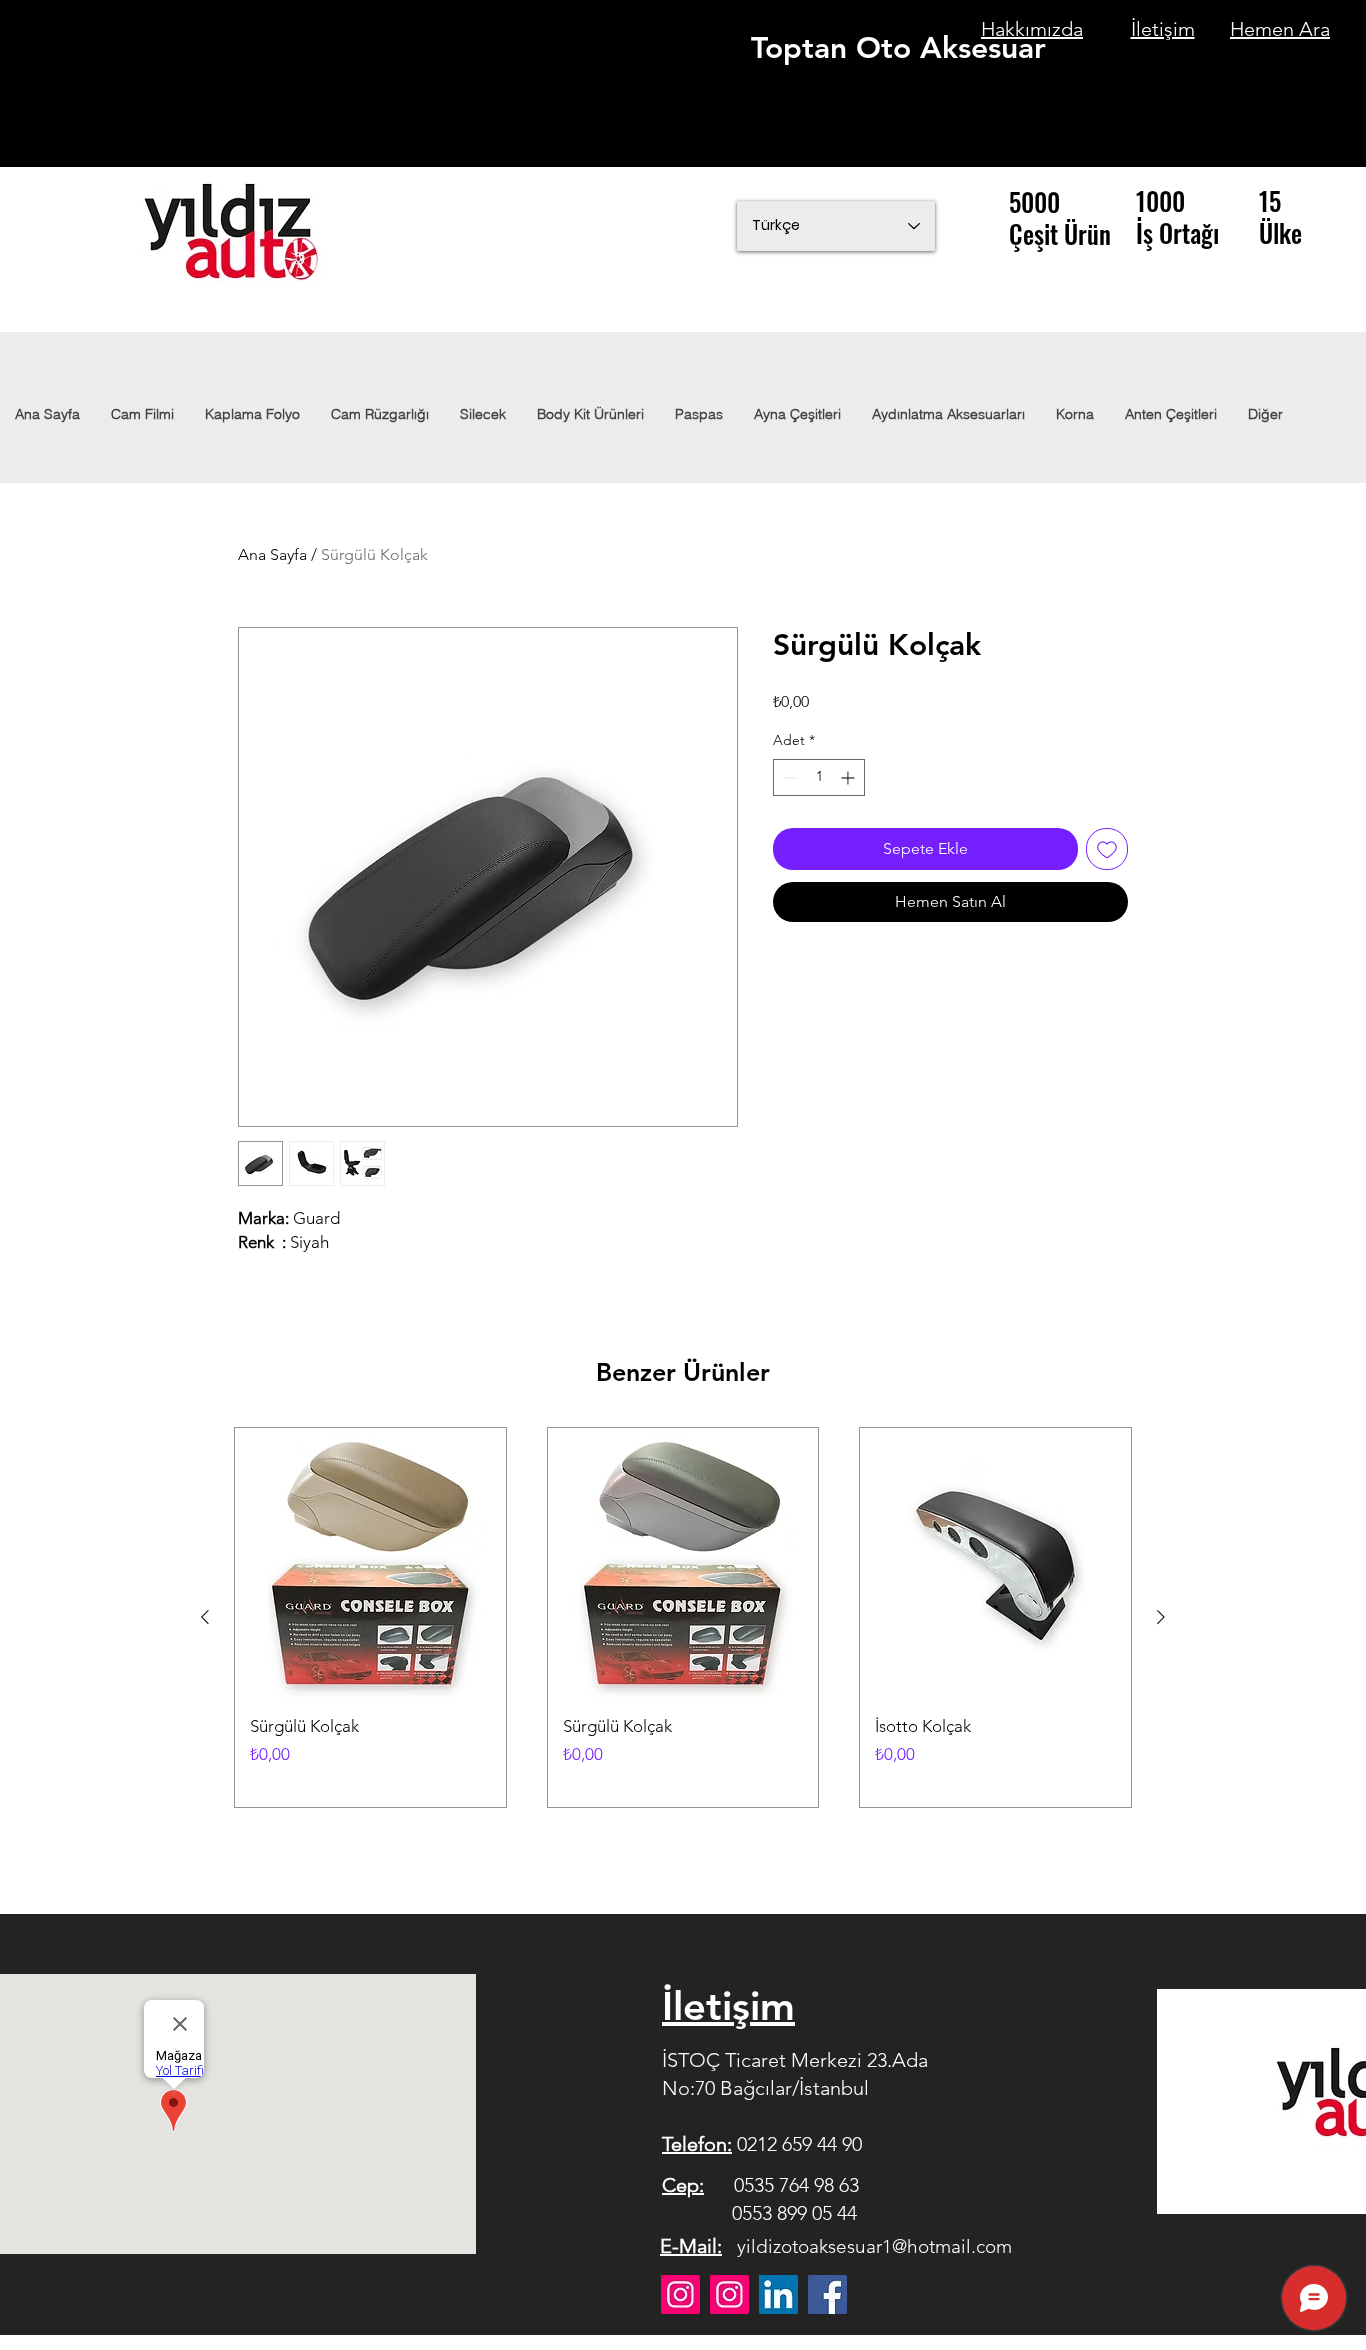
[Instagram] (680, 2294)
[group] (683, 1617)
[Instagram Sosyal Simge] (729, 2294)
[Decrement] (788, 777)
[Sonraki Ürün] (1161, 1617)
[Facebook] (827, 2294)
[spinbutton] (819, 777)
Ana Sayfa (272, 554)
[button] (948, 414)
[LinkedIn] (778, 2294)
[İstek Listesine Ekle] (1107, 849)
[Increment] (849, 777)
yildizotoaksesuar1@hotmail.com (874, 2246)
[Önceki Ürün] (205, 1617)
